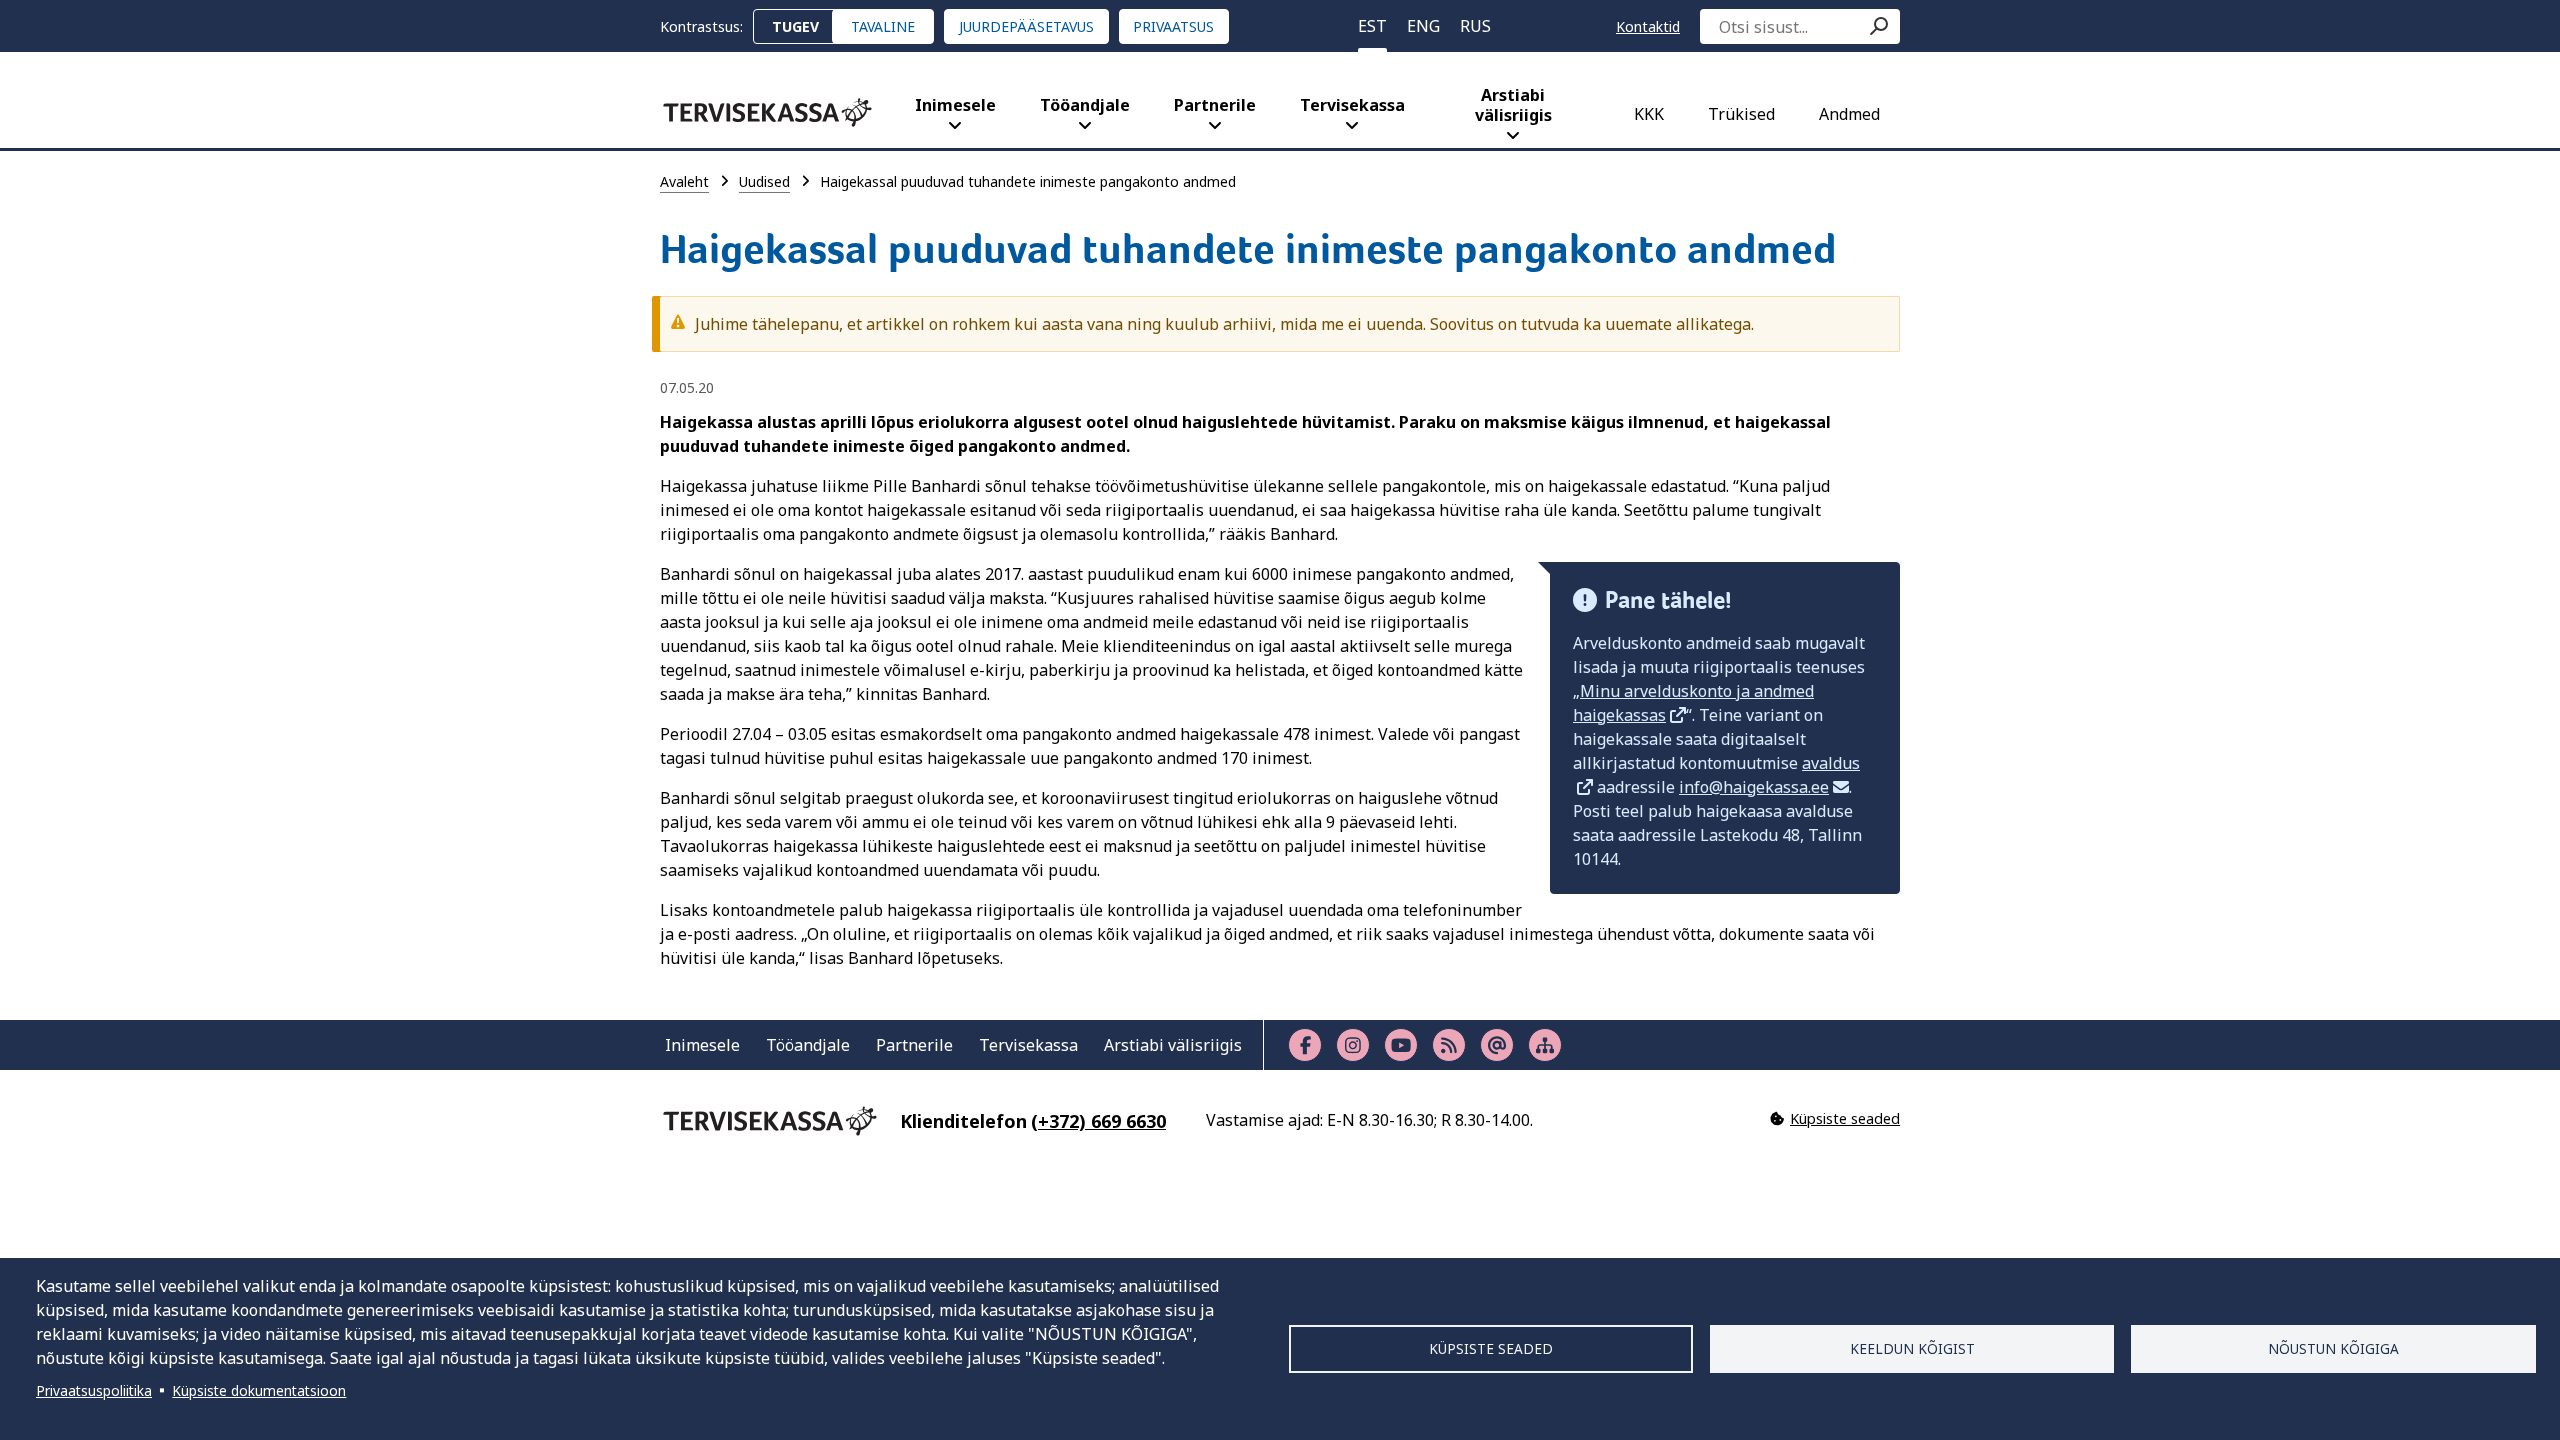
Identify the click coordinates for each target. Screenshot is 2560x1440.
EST (1372, 26)
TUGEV (795, 26)
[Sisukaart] (1545, 1045)
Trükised (1741, 114)
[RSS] (1449, 1045)
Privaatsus (1173, 26)
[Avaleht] (767, 112)
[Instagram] (1353, 1045)
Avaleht (684, 181)
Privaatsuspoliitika (94, 1390)
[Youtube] (1401, 1045)
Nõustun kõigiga (2333, 1348)
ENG (1423, 26)
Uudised (764, 181)
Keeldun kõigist (1912, 1348)
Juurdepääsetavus (1026, 26)
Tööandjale (1085, 105)
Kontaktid (1648, 26)
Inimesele (955, 105)
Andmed (1849, 114)
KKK (1649, 114)
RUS (1475, 26)
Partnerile (1215, 105)
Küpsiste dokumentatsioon (259, 1390)
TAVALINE (883, 26)
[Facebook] (1305, 1045)
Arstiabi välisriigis (1513, 105)
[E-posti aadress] (1497, 1045)
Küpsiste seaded (1491, 1348)
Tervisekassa (1352, 105)
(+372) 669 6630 (1098, 1121)
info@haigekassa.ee (1754, 787)
